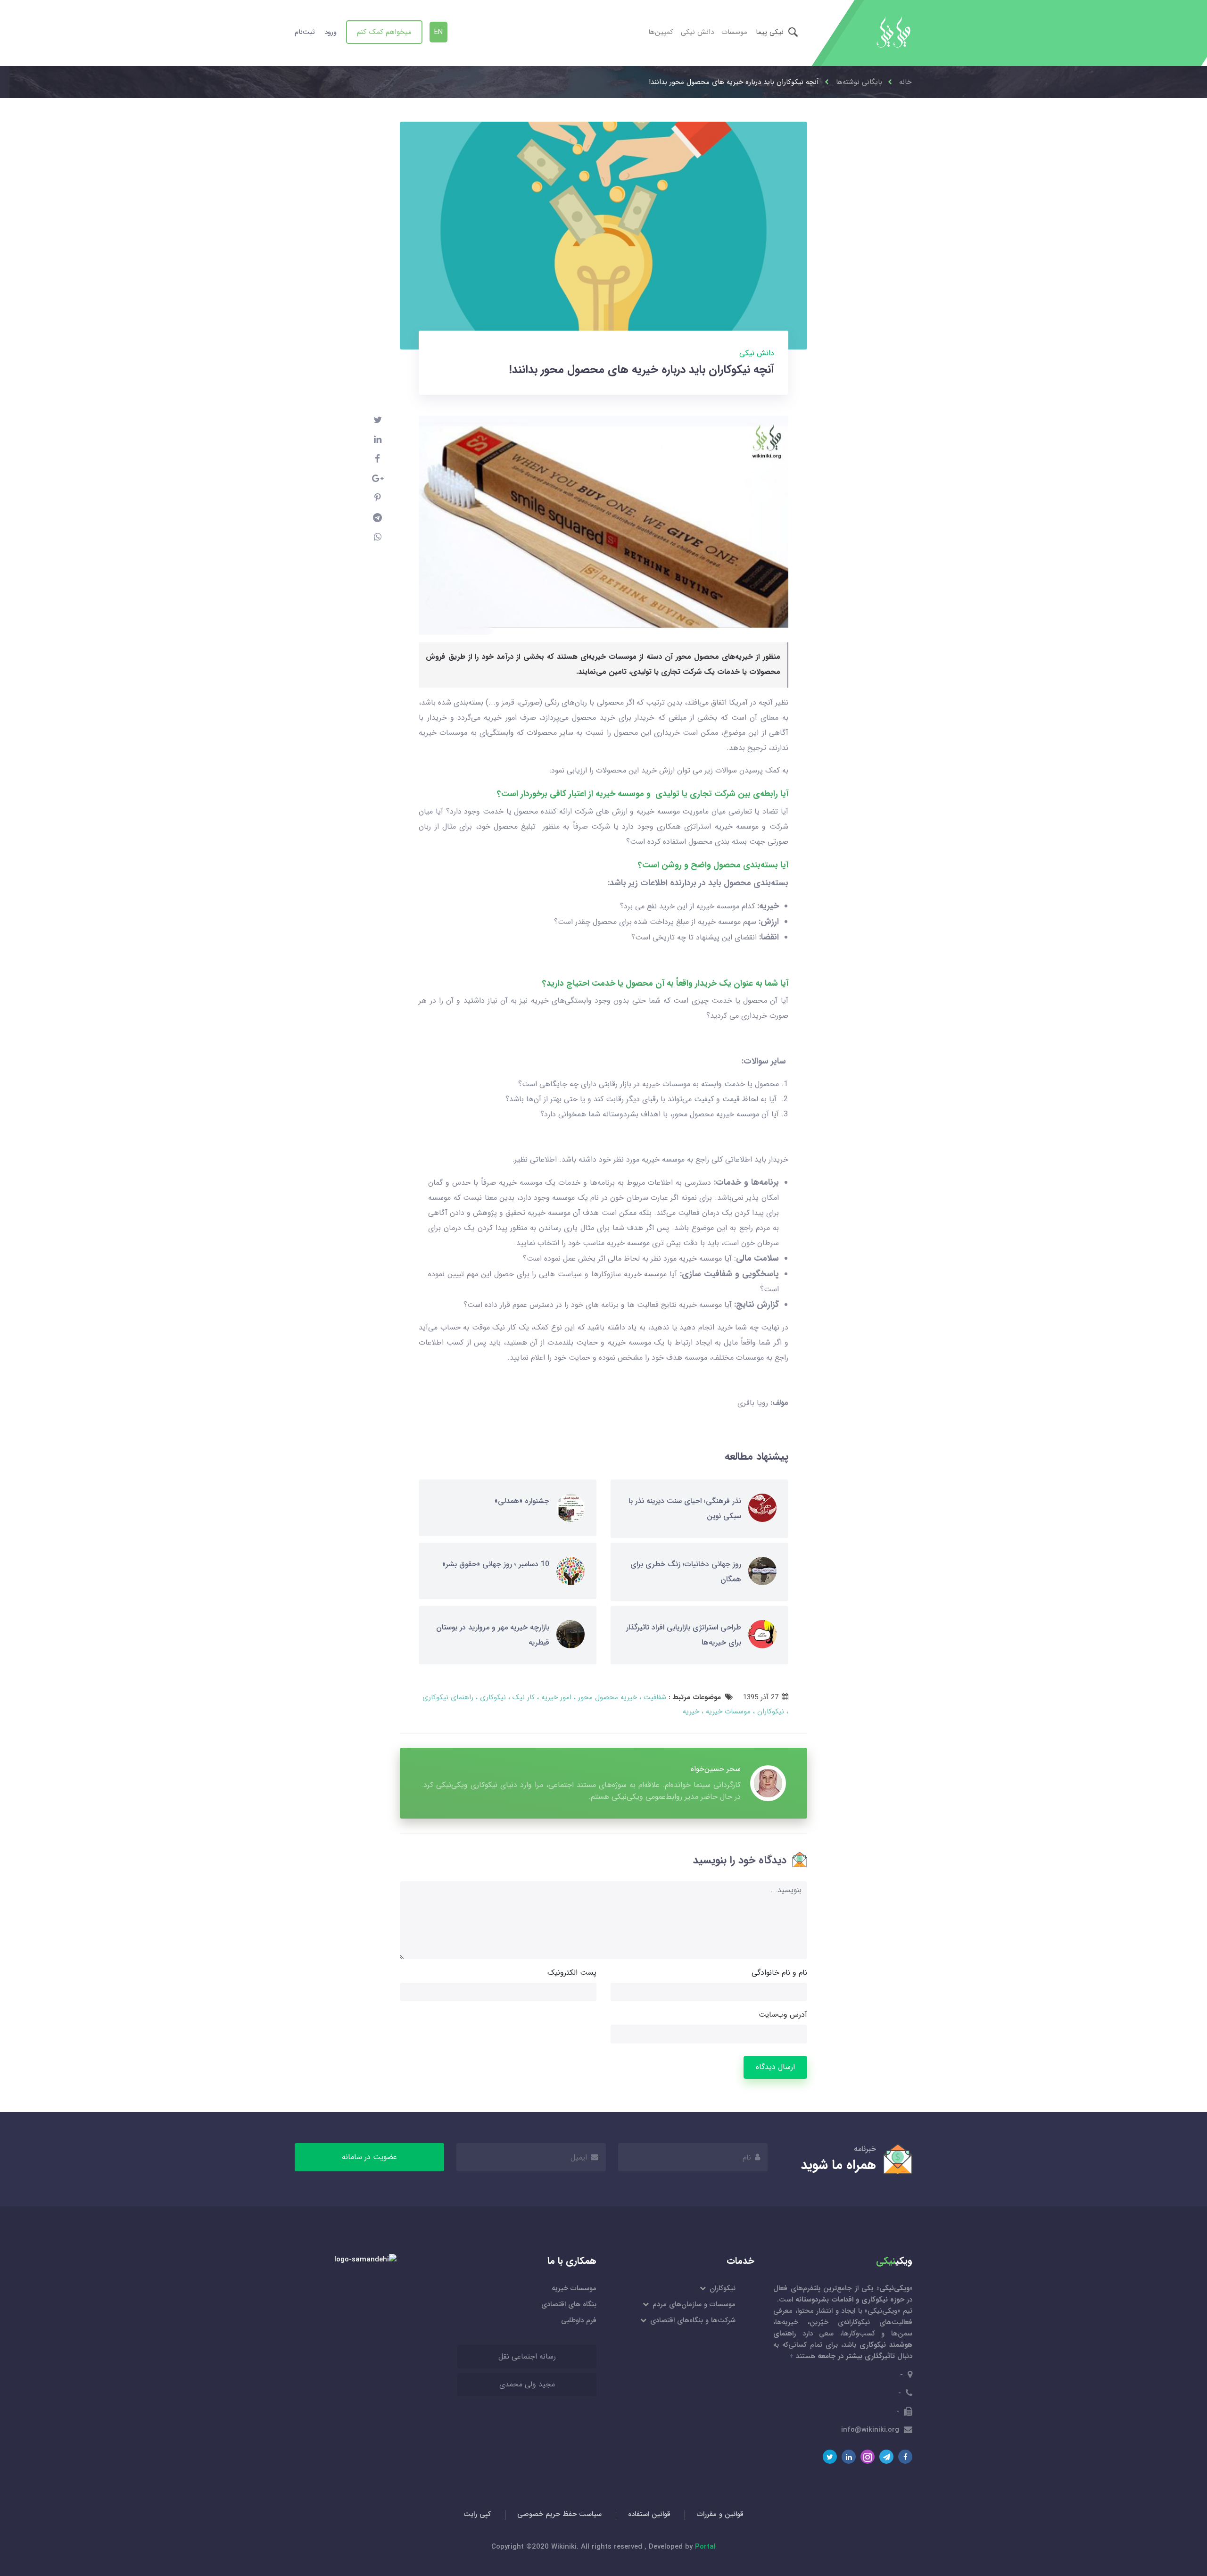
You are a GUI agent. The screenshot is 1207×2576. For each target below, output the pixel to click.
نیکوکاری (492, 1697)
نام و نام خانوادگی (779, 1973)
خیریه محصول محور (606, 1697)
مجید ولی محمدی (527, 2384)
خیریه (691, 1712)
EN (438, 32)
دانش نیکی (697, 32)
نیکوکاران (769, 1712)
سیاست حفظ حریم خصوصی (559, 2514)
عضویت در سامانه (369, 2157)
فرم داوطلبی (579, 2320)
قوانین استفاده (649, 2514)
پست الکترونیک (572, 1973)
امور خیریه (555, 1697)
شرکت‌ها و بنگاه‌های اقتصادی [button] (692, 2320)
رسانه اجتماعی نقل (527, 2356)
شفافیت (654, 1697)
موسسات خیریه (727, 1712)
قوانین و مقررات (720, 2514)
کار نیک (522, 1697)
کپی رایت (477, 2514)
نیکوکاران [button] (722, 2288)
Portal (705, 2547)
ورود (331, 32)
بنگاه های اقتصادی (569, 2304)
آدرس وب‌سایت (783, 2015)
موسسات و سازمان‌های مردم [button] (693, 2304)
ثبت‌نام (305, 32)
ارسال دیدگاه (775, 2067)
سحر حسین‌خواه (716, 1769)
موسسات (734, 32)
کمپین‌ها (661, 32)
